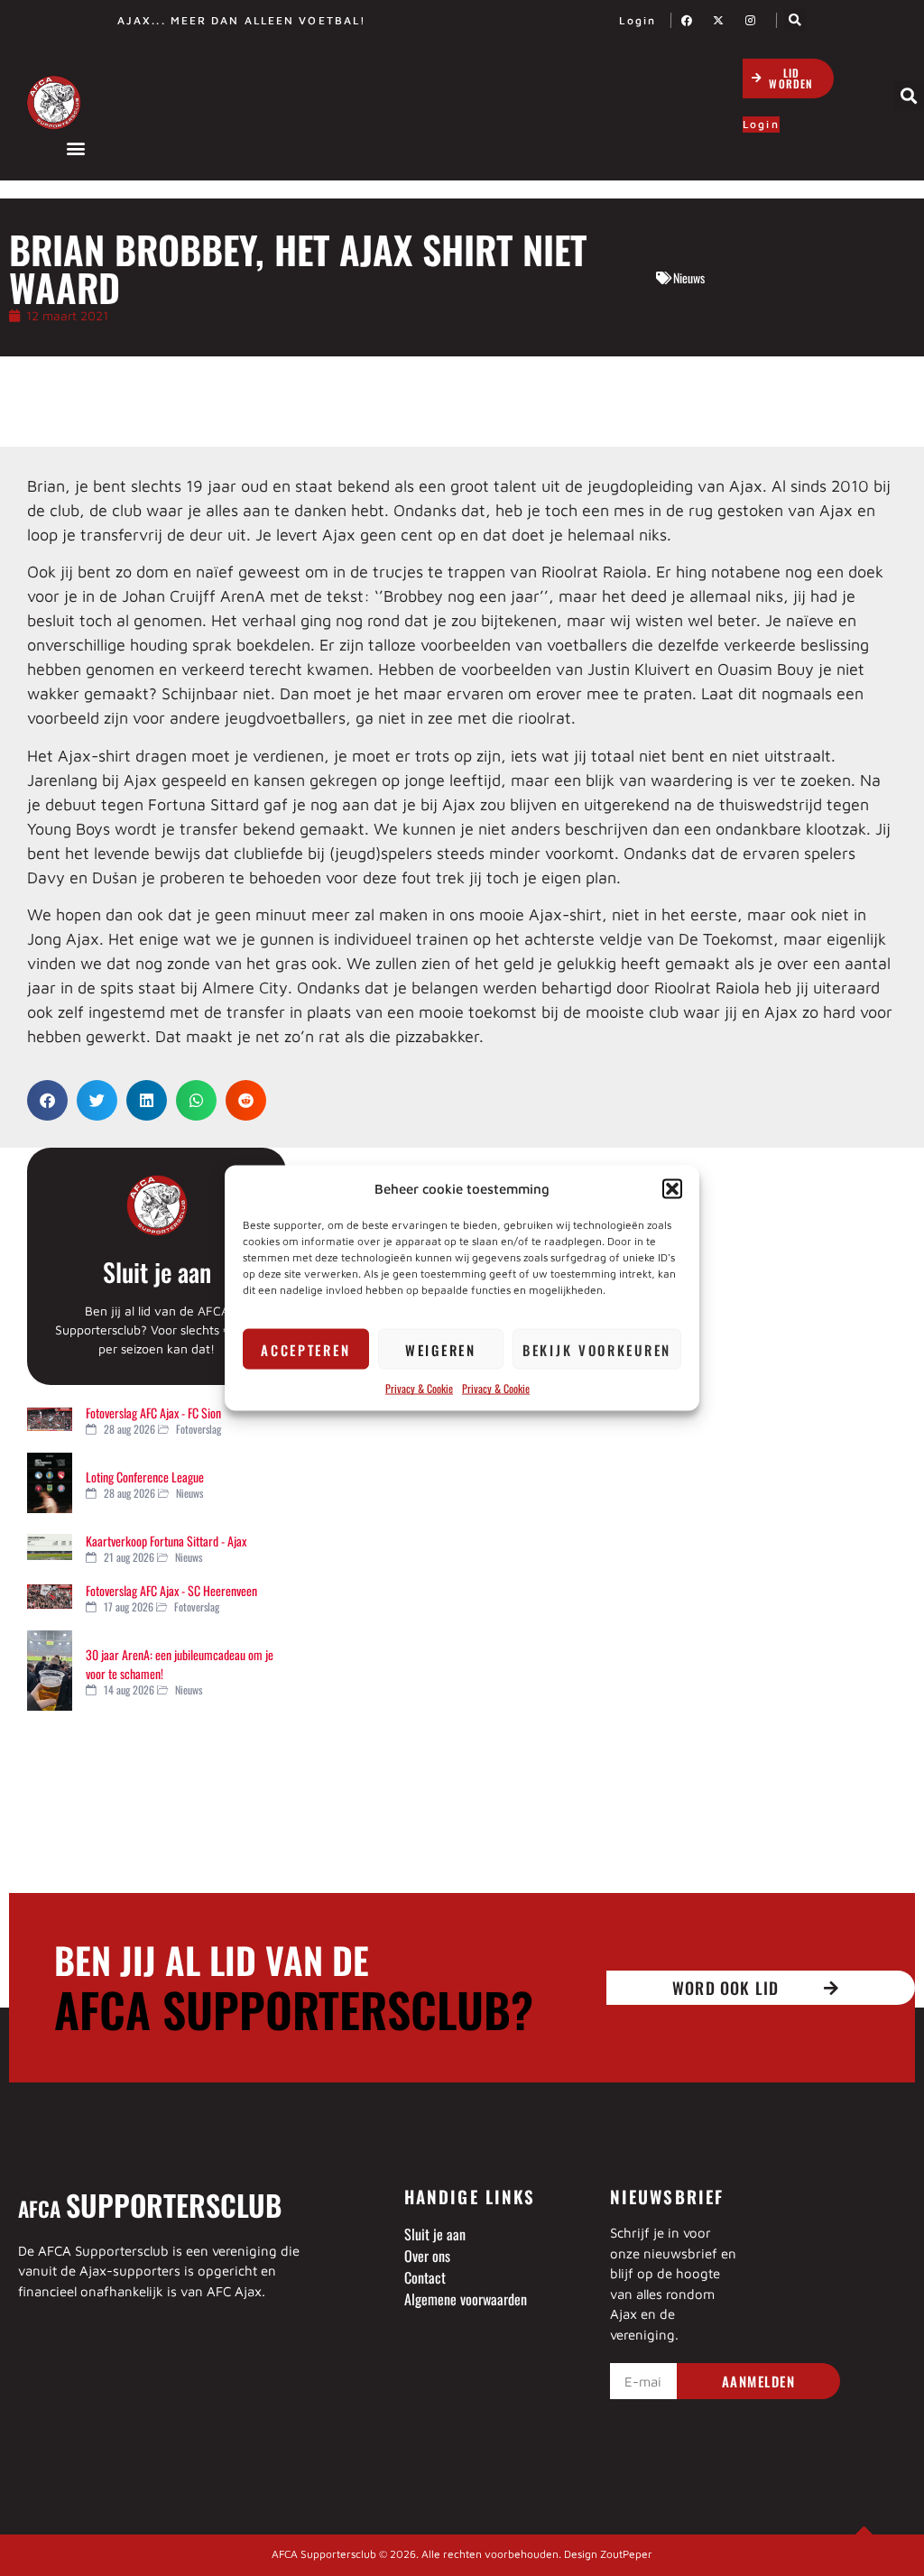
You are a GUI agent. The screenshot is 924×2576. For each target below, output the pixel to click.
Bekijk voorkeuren (597, 1349)
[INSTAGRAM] (755, 20)
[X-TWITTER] (724, 20)
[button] (672, 1188)
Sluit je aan (157, 1272)
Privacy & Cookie (419, 1388)
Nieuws (689, 277)
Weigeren (441, 1349)
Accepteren (305, 1349)
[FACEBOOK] (692, 20)
